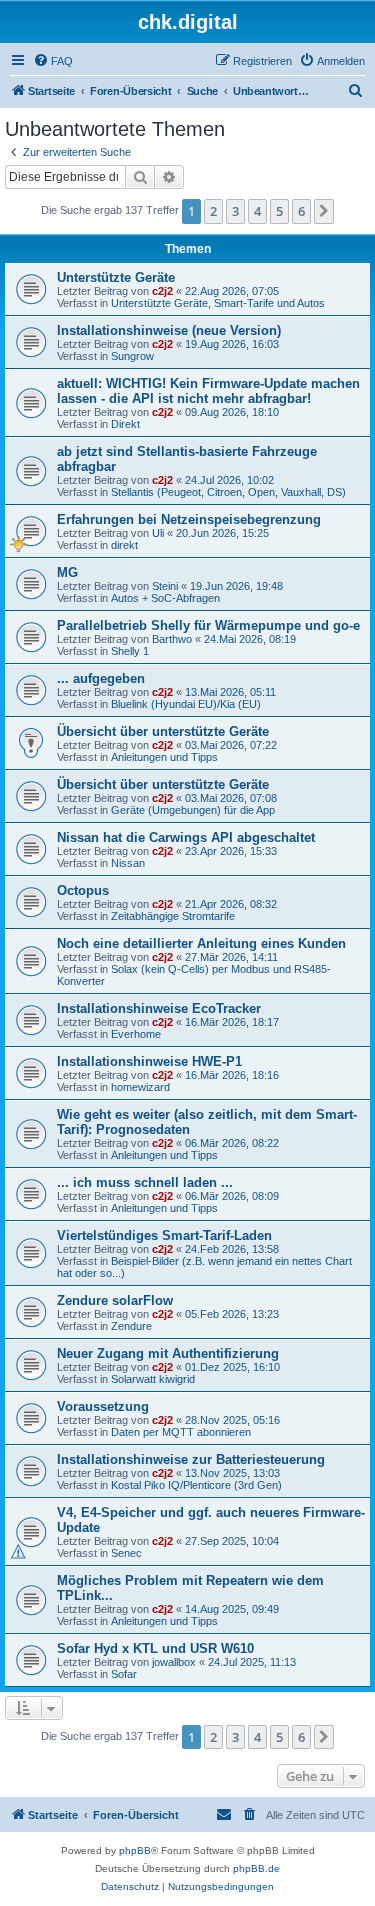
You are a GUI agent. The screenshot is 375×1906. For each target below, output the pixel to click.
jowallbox (174, 1662)
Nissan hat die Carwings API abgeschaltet (186, 837)
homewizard (140, 1087)
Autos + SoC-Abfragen (165, 598)
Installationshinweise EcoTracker (159, 1008)
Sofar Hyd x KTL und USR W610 (155, 1648)
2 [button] (213, 211)
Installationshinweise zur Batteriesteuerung (191, 1459)
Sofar (124, 1674)
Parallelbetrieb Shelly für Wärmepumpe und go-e (208, 625)
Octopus (83, 890)
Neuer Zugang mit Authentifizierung (168, 1353)
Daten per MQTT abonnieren (181, 1432)
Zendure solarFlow (115, 1300)
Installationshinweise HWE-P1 (149, 1061)
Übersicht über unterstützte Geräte (163, 731)
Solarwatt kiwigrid (153, 1379)
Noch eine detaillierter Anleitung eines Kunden (201, 943)
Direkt (125, 424)
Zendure (131, 1326)
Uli (158, 533)
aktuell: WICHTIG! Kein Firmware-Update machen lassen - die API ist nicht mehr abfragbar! (208, 391)
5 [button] (279, 211)
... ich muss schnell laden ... (145, 1182)
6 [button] (301, 211)
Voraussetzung (103, 1406)
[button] (324, 211)
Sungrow (132, 356)
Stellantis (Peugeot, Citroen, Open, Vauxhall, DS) (228, 492)
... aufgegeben (101, 678)
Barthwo (172, 639)
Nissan (128, 863)
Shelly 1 (130, 651)
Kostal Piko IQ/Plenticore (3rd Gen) (196, 1485)
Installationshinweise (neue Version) (169, 330)
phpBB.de (256, 1868)
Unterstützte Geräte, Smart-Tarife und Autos (218, 303)
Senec (126, 1553)
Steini (165, 586)
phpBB (135, 1850)
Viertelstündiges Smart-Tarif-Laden (164, 1235)
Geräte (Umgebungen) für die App (193, 810)
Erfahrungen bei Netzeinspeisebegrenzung (189, 519)
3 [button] (235, 211)
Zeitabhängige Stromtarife (173, 916)
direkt (124, 545)
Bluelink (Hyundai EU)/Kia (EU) (186, 704)
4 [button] (257, 211)
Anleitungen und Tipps (164, 757)
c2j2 (162, 291)
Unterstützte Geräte (116, 277)
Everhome (136, 1034)
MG (67, 572)
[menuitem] (53, 61)
